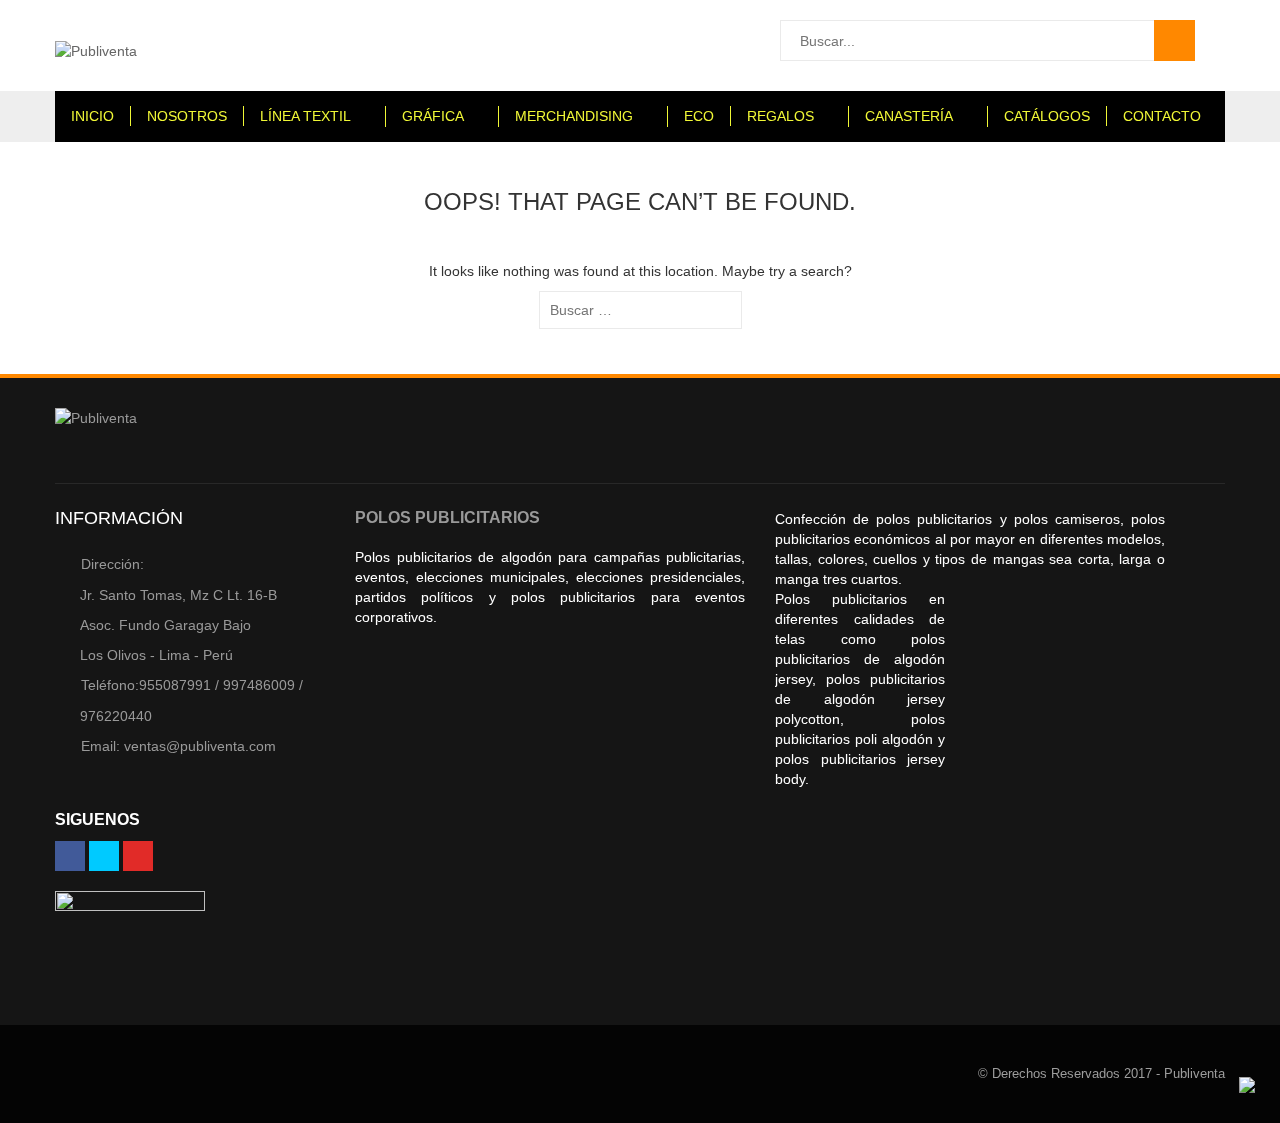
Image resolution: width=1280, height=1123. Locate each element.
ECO (699, 116)
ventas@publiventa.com (178, 746)
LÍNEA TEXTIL (305, 116)
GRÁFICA (433, 116)
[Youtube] (138, 856)
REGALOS (780, 116)
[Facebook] (70, 856)
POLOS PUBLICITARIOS (447, 517)
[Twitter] (104, 856)
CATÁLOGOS (1047, 116)
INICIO (92, 116)
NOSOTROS (187, 116)
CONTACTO (1162, 116)
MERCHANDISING (574, 116)
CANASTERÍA (909, 116)
